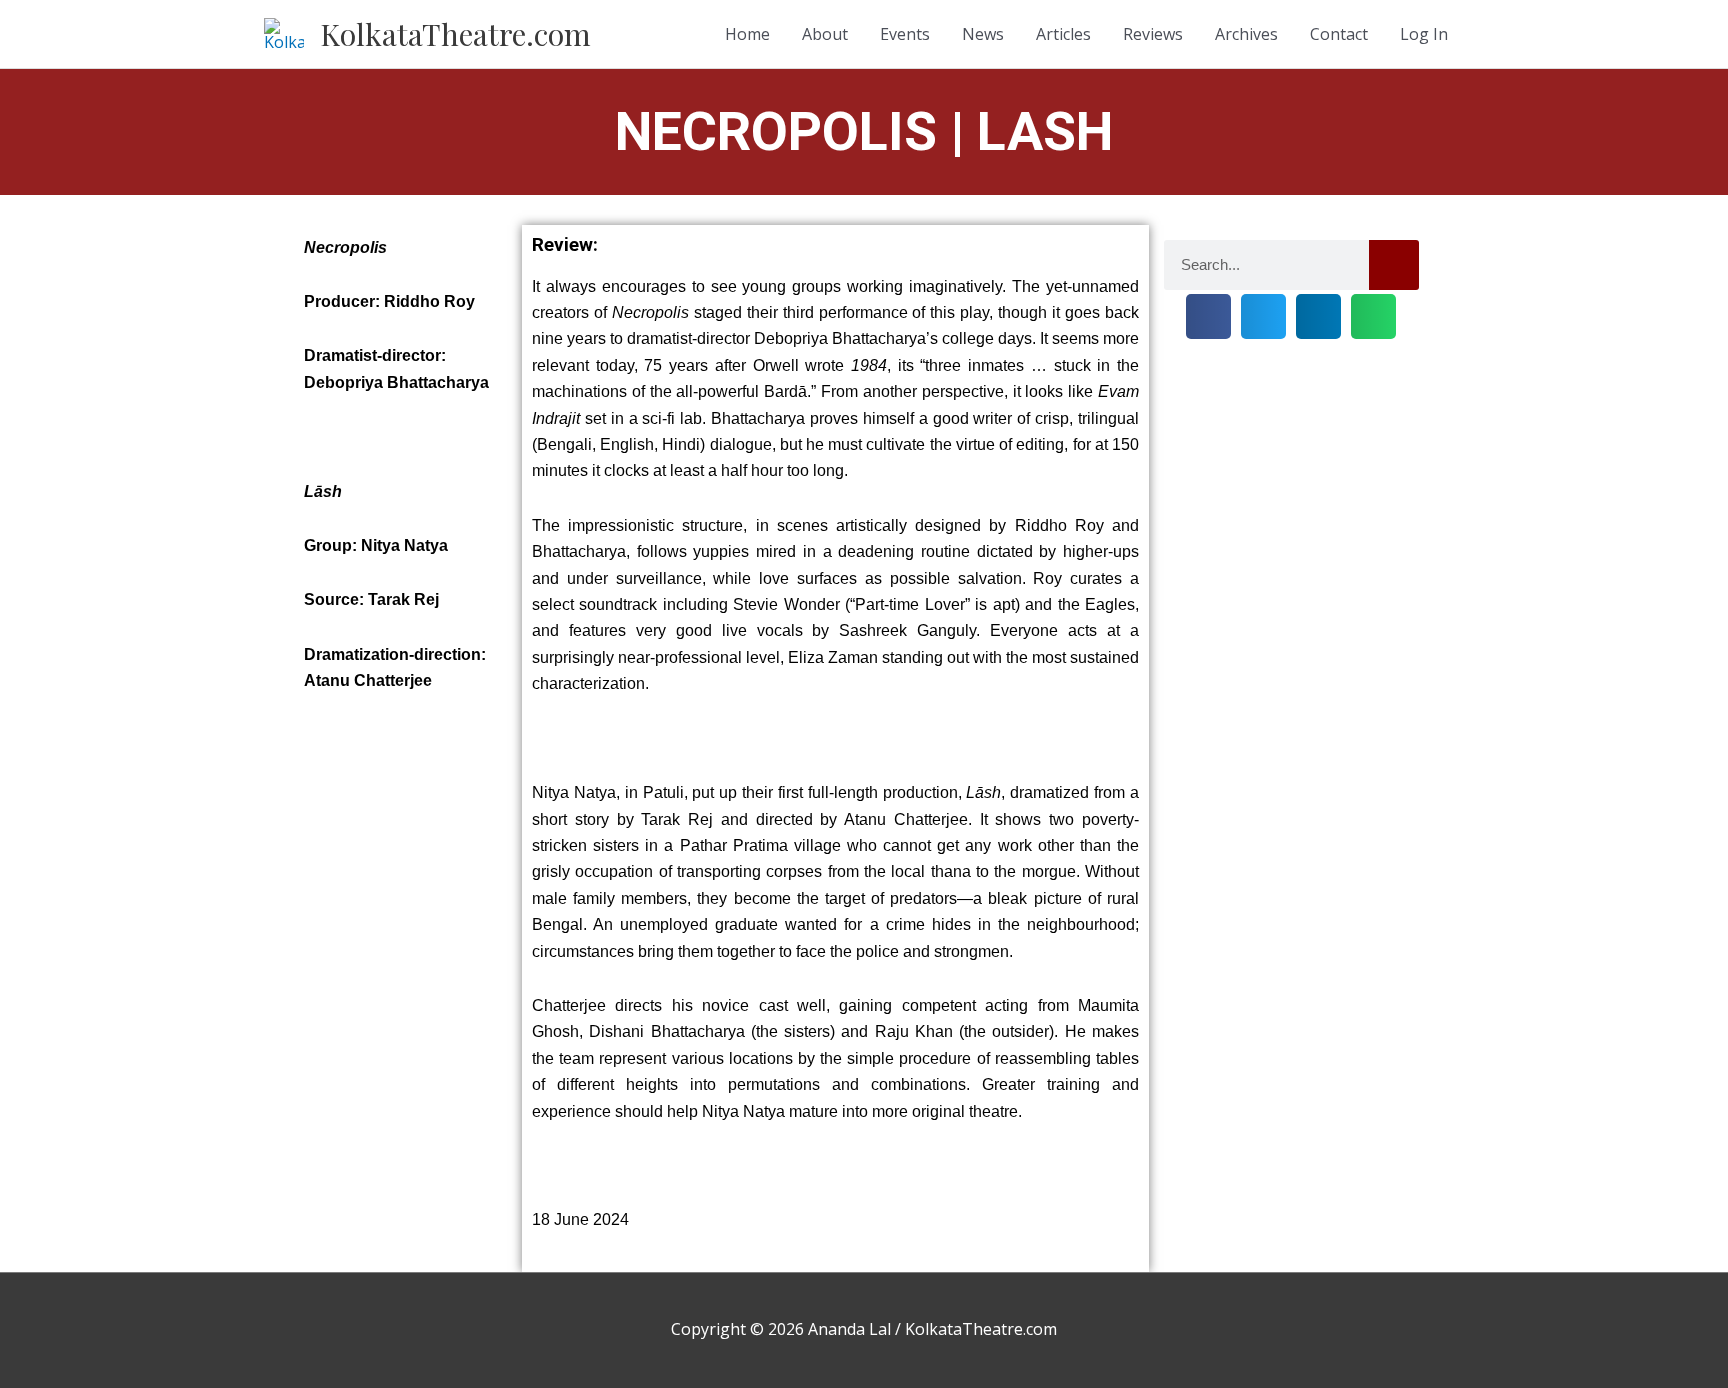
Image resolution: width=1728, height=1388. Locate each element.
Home (747, 34)
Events (905, 34)
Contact (1339, 34)
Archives (1246, 34)
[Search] (1394, 265)
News (983, 34)
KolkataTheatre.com (455, 34)
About (825, 34)
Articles (1063, 34)
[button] (1208, 316)
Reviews (1153, 34)
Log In (1424, 34)
